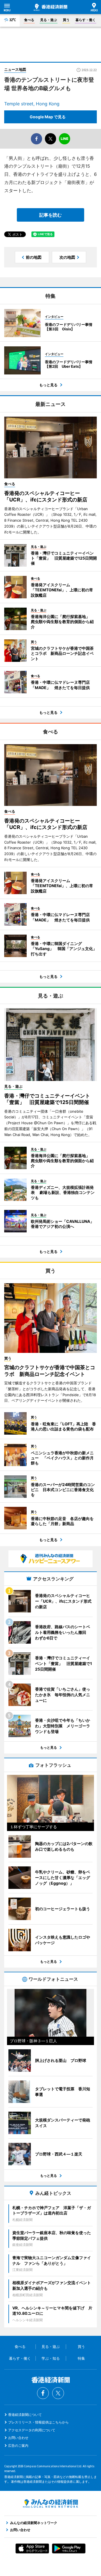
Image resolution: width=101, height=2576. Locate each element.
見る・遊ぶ (49, 20)
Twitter (58, 2393)
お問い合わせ (18, 2438)
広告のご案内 (18, 2446)
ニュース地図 (15, 69)
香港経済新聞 (50, 7)
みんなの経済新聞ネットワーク (50, 2504)
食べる (29, 20)
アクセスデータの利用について (32, 2430)
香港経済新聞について (25, 2415)
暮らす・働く (86, 20)
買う (66, 20)
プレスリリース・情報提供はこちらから (38, 2422)
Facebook (43, 2393)
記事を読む (50, 215)
